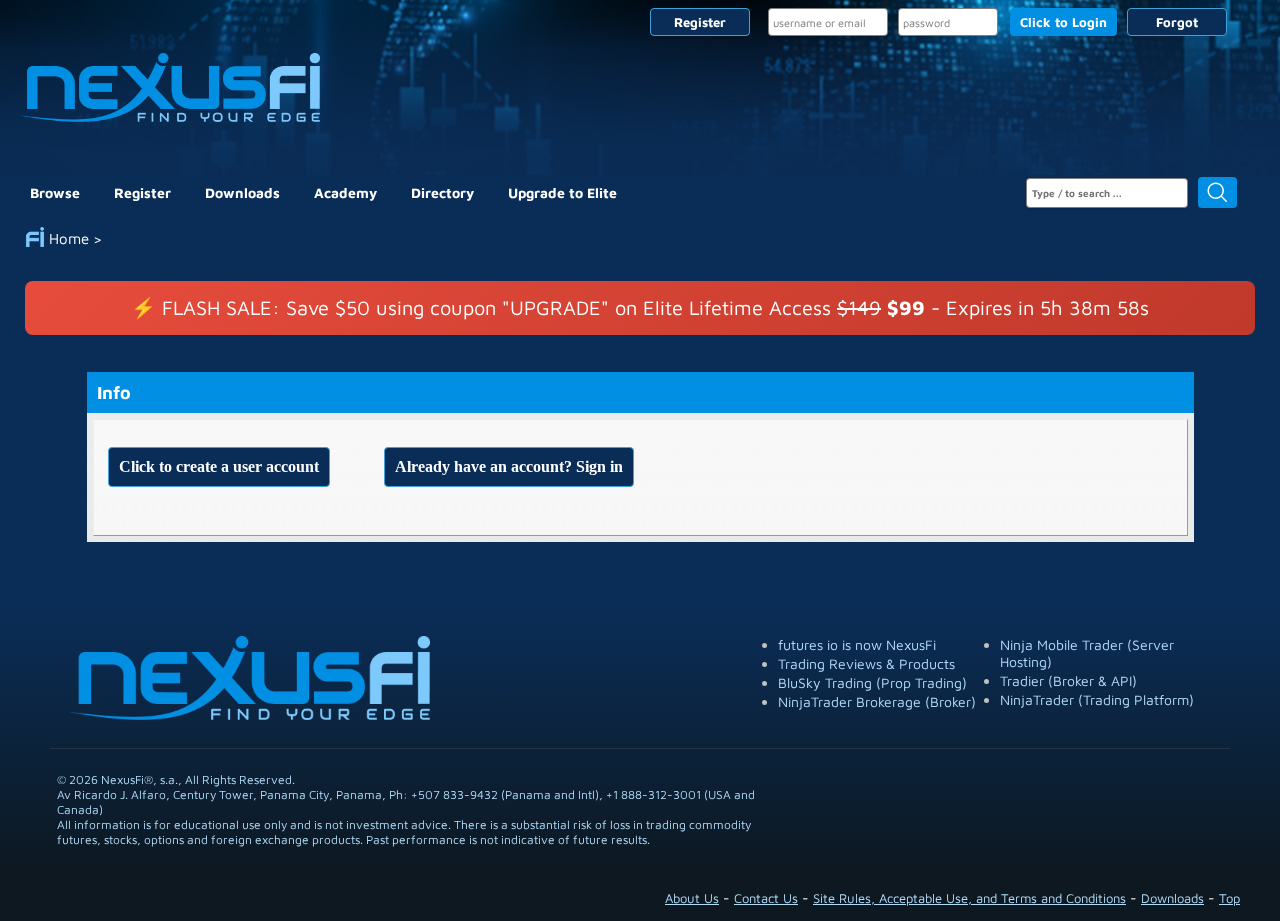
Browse (55, 192)
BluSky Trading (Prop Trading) (872, 682)
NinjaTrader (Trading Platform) (1097, 699)
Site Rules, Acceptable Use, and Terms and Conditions (969, 898)
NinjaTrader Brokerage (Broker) (877, 701)
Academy (345, 192)
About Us (692, 898)
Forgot (1177, 22)
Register (700, 22)
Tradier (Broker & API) (1068, 680)
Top (1229, 898)
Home (69, 238)
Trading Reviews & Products (866, 663)
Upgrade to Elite (562, 192)
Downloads (242, 192)
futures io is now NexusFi (857, 644)
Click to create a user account (219, 466)
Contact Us (766, 898)
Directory (442, 192)
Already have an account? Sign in (509, 466)
